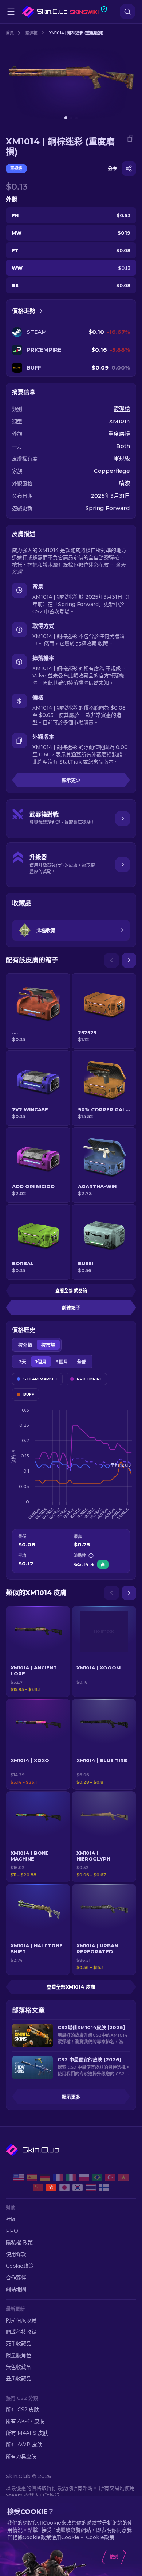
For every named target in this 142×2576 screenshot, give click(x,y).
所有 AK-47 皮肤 (25, 2421)
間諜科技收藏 (21, 2332)
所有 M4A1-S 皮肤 (27, 2433)
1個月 (41, 1362)
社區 (11, 2219)
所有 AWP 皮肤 (24, 2445)
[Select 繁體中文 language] (51, 2187)
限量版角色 (19, 2355)
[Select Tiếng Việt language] (123, 2177)
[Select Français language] (58, 2177)
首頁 (10, 33)
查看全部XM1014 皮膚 (71, 1987)
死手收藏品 (19, 2344)
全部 (82, 1362)
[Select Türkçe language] (110, 2177)
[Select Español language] (32, 2177)
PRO (12, 2231)
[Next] (129, 960)
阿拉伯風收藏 (21, 2320)
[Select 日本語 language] (64, 2187)
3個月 (62, 1362)
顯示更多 (71, 2097)
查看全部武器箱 (71, 1291)
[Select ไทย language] (91, 2187)
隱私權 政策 (19, 2243)
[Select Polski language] (84, 2177)
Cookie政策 (20, 2266)
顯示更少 (71, 780)
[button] (38, 1652)
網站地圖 (16, 2289)
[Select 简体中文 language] (38, 2187)
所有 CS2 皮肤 (22, 2410)
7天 (22, 1362)
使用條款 (16, 2254)
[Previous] (111, 960)
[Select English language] (19, 2177)
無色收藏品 (19, 2367)
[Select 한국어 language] (78, 2187)
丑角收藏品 (19, 2379)
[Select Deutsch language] (45, 2177)
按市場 (48, 1345)
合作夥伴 (16, 2278)
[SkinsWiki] (64, 12)
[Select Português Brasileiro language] (97, 2177)
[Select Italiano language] (71, 2177)
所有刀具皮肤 (21, 2456)
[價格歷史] (41, 311)
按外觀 (25, 1345)
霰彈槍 (31, 33)
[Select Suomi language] (104, 2187)
